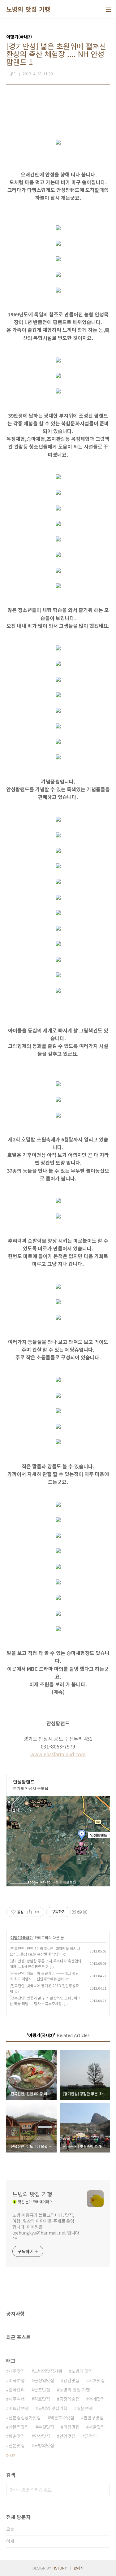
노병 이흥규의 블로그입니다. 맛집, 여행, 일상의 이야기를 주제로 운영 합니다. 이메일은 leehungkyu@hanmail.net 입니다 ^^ (46, 2227)
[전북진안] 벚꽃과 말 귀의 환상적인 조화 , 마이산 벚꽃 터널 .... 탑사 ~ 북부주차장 (45, 2001)
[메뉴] (109, 9)
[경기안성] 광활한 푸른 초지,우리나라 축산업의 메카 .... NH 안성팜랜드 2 (45, 1963)
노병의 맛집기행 (53, 2408)
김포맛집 (42, 2399)
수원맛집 (46, 2427)
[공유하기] (30, 1912)
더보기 (11, 2455)
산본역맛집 (19, 2427)
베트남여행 (19, 2408)
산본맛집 (17, 2445)
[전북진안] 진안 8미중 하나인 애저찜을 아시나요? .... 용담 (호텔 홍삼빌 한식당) (45, 1951)
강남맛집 (71, 2380)
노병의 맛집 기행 (28, 9)
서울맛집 (97, 2427)
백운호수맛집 (62, 2417)
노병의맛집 (44, 2445)
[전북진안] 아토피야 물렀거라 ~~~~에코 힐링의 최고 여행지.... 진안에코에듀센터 (44, 1976)
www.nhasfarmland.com (58, 1754)
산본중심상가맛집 (25, 2417)
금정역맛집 (44, 2380)
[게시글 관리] (37, 1912)
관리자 (79, 2568)
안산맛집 (42, 2436)
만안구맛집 (94, 2417)
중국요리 (17, 2390)
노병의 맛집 (82, 2371)
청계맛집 (97, 2399)
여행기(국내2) (22, 1937)
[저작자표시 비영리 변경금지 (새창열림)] (79, 1912)
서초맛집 (97, 2380)
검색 (104, 2490)
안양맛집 (67, 2436)
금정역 (91, 2436)
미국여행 (17, 2380)
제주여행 (17, 2399)
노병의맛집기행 (48, 2371)
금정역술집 (69, 2399)
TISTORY (59, 2568)
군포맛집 (42, 2390)
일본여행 (85, 2408)
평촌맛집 (17, 2436)
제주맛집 (17, 2371)
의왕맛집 (71, 2427)
